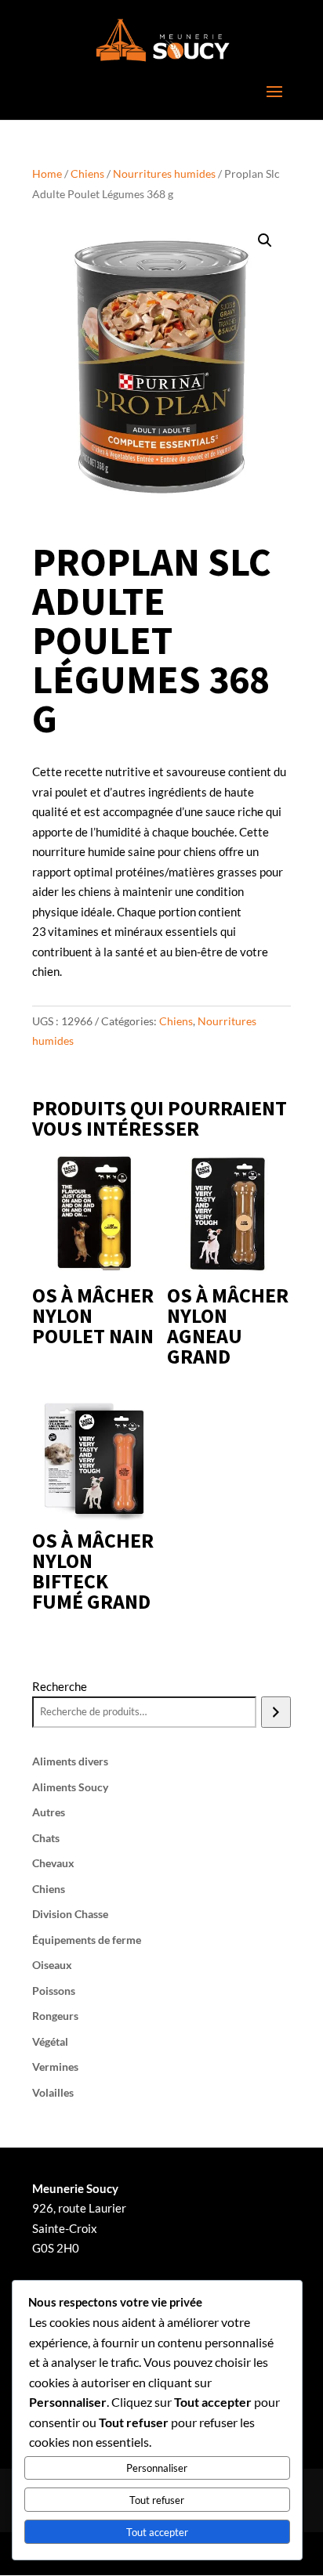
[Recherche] (276, 1712)
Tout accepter (157, 2532)
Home (47, 173)
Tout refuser (157, 2500)
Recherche (60, 1686)
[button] (265, 240)
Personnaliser (157, 2468)
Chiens (87, 173)
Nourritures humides (164, 173)
